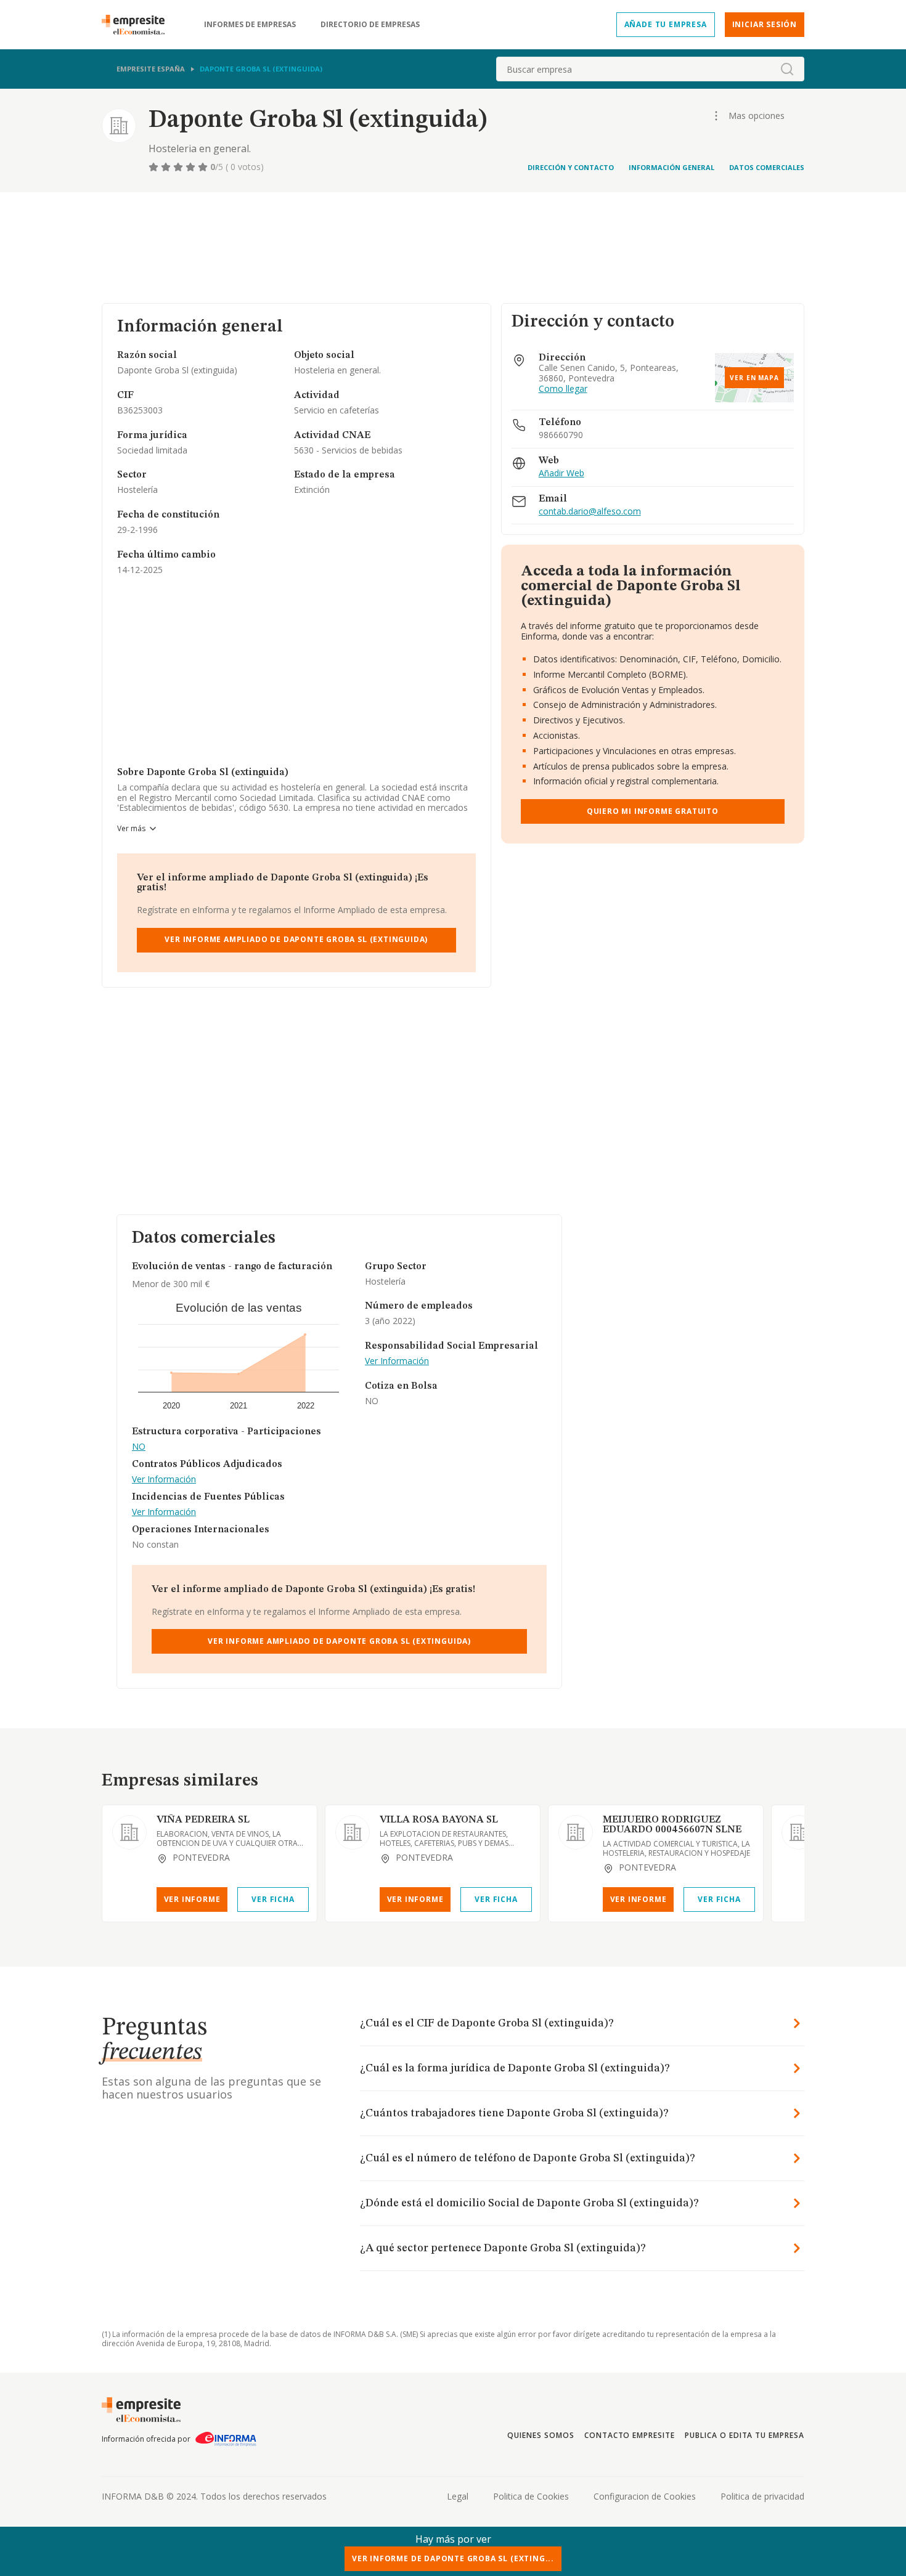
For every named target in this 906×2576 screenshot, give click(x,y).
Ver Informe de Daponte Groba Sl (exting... (453, 2558)
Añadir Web (561, 473)
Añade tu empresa (666, 24)
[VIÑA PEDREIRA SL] (129, 1832)
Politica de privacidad (762, 2496)
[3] (179, 167)
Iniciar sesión (765, 24)
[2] (167, 167)
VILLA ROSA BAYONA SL (439, 1820)
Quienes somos (541, 2435)
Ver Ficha (273, 1899)
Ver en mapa (754, 378)
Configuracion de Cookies (645, 2496)
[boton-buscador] (787, 69)
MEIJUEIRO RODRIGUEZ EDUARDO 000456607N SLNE (672, 1825)
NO (139, 1447)
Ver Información (164, 1480)
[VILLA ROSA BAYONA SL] (353, 1832)
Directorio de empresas (370, 25)
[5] (204, 167)
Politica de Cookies (531, 2496)
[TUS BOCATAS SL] (799, 1832)
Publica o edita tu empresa (745, 2435)
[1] (155, 167)
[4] (192, 167)
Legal (458, 2496)
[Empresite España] (138, 25)
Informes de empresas (250, 25)
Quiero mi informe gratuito (653, 811)
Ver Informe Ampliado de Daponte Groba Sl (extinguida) (296, 939)
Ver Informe (192, 1899)
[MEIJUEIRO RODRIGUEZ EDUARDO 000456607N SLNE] (576, 1832)
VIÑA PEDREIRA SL (203, 1820)
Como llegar (563, 389)
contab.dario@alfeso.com (590, 512)
